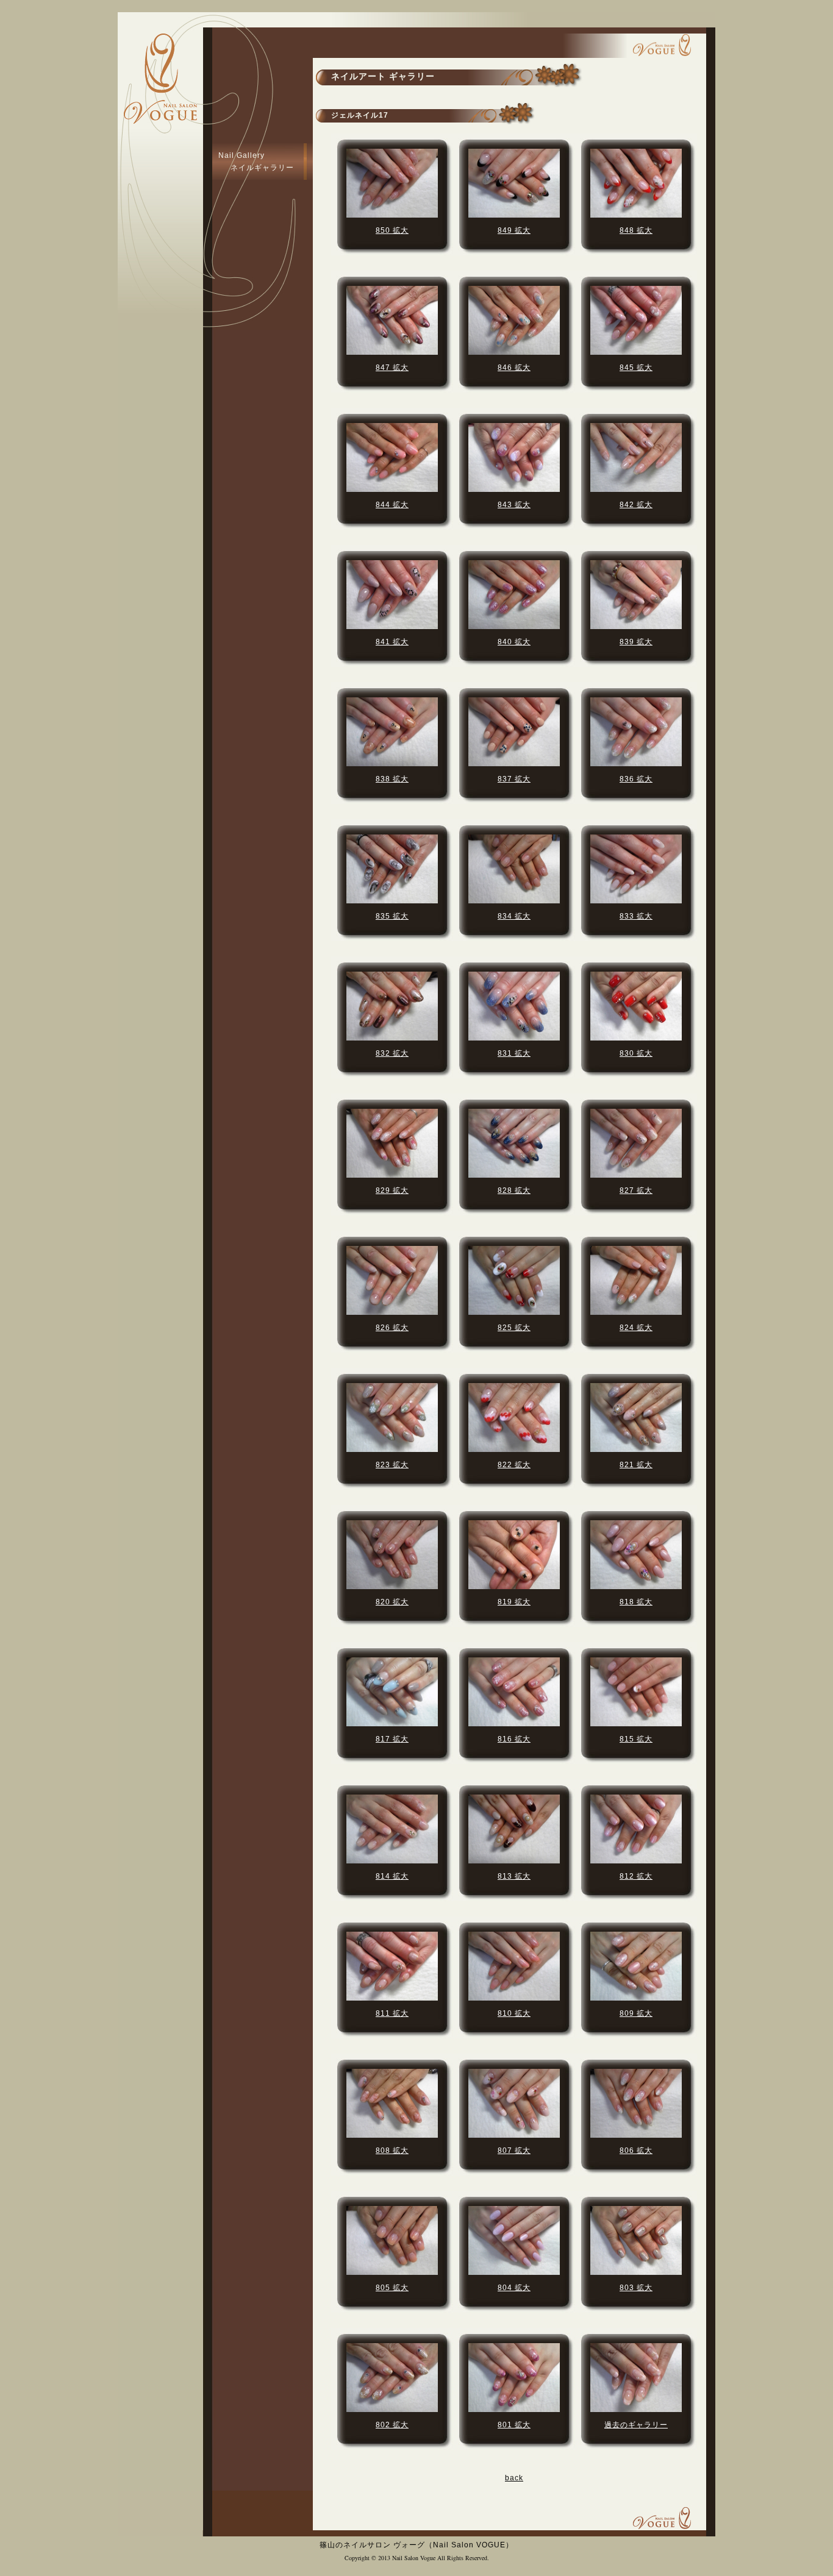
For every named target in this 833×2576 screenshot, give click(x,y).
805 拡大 (392, 2288)
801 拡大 (514, 2425)
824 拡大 (636, 1328)
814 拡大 (392, 1876)
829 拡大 (392, 1190)
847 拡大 (392, 368)
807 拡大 (514, 2151)
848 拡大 (636, 230)
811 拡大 (392, 2013)
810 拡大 (514, 2013)
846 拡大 (514, 368)
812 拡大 (636, 1876)
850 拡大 (392, 230)
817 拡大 (392, 1739)
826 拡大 (392, 1328)
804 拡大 (514, 2288)
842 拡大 (636, 505)
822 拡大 (514, 1465)
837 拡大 (514, 779)
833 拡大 (636, 916)
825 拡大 (514, 1328)
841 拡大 (392, 642)
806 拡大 (636, 2151)
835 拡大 (392, 916)
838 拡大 (392, 779)
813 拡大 (514, 1876)
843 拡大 (514, 505)
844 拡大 (392, 505)
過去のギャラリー (636, 2425)
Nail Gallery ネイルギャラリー (256, 162)
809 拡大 (636, 2013)
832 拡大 (392, 1053)
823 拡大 (392, 1465)
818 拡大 (636, 1602)
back (514, 2478)
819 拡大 (514, 1602)
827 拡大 (636, 1190)
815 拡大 (636, 1739)
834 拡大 (514, 916)
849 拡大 (514, 230)
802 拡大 (392, 2425)
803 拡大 (636, 2288)
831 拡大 (514, 1053)
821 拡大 (636, 1465)
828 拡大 (514, 1190)
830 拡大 (636, 1053)
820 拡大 (392, 1602)
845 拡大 (636, 368)
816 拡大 (514, 1739)
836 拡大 (636, 779)
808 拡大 (392, 2151)
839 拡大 (636, 642)
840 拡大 (514, 642)
